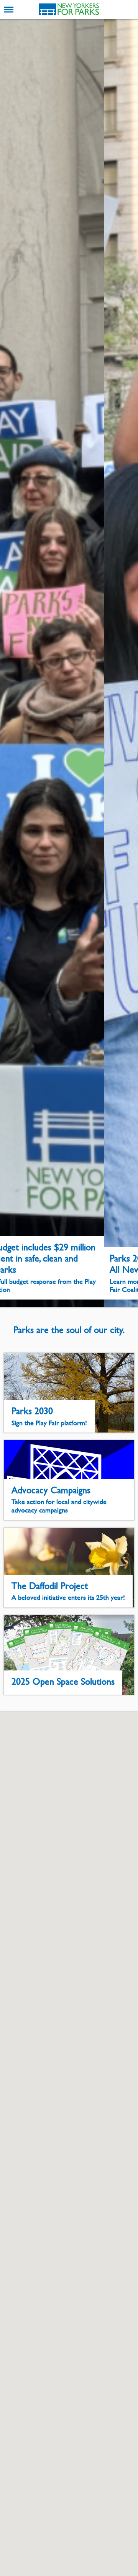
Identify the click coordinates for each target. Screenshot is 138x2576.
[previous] (12, 663)
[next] (126, 663)
